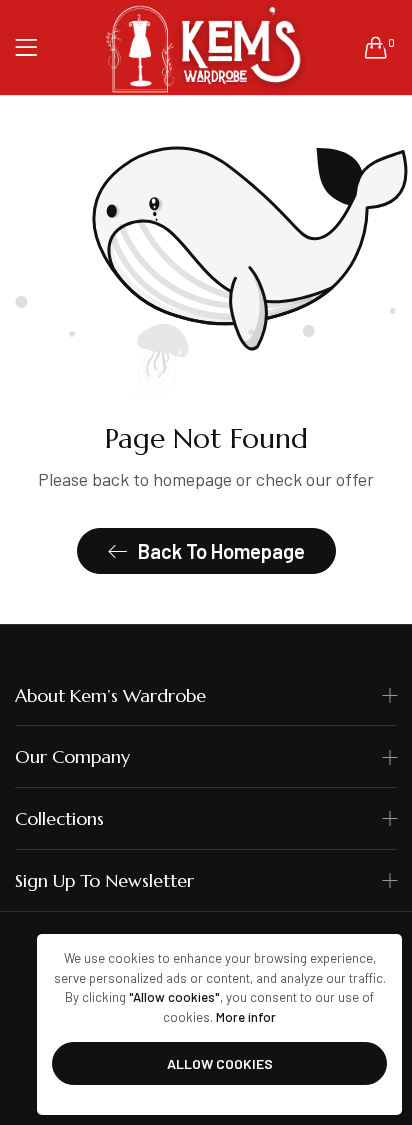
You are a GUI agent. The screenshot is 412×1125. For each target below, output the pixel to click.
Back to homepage (221, 551)
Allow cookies (220, 1063)
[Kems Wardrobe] (206, 47)
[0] (376, 47)
